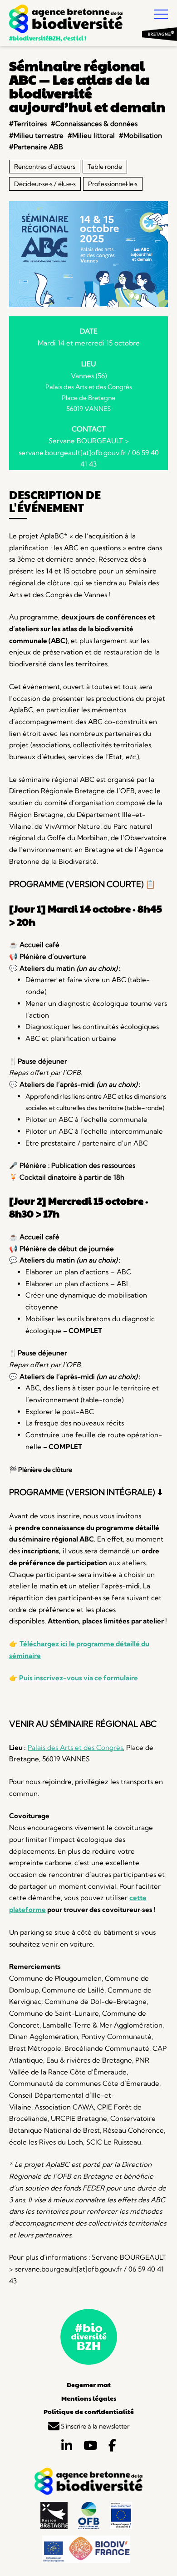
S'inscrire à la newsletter (94, 2426)
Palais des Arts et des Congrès (75, 1747)
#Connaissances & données (94, 124)
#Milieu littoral (91, 135)
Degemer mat (89, 2384)
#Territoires (28, 124)
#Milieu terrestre (36, 135)
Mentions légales (89, 2398)
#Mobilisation (140, 135)
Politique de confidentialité (89, 2411)
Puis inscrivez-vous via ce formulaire (79, 1678)
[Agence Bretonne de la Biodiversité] (66, 20)
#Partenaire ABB (36, 147)
